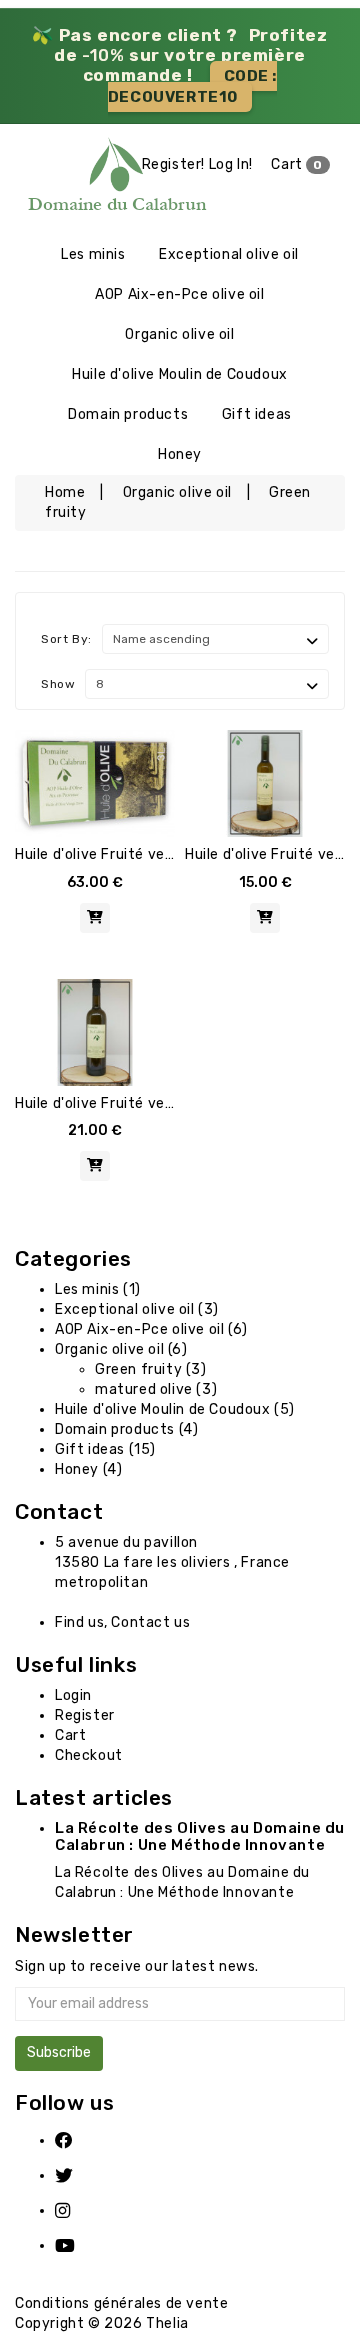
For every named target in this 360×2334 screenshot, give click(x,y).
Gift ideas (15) (105, 1449)
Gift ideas (257, 414)
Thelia (167, 2323)
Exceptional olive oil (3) (137, 1309)
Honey (180, 454)
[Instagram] (77, 2210)
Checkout (89, 1755)
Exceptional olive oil (229, 254)
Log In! (231, 164)
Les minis (93, 254)
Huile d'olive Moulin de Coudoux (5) (175, 1409)
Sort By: (66, 639)
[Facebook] (77, 2140)
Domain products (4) (126, 1429)
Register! (173, 164)
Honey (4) (88, 1469)
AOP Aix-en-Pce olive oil (179, 294)
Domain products (128, 414)
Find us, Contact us (122, 1622)
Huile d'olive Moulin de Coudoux (180, 374)
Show (58, 684)
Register (85, 1715)
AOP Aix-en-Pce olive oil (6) (151, 1329)
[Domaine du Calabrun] (45, 179)
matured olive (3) (156, 1389)
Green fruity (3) (151, 1369)
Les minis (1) (98, 1289)
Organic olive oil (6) (121, 1349)
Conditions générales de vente (121, 2303)
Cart (297, 164)
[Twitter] (77, 2175)
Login (73, 1695)
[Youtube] (77, 2245)
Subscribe (59, 2052)
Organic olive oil (179, 334)
